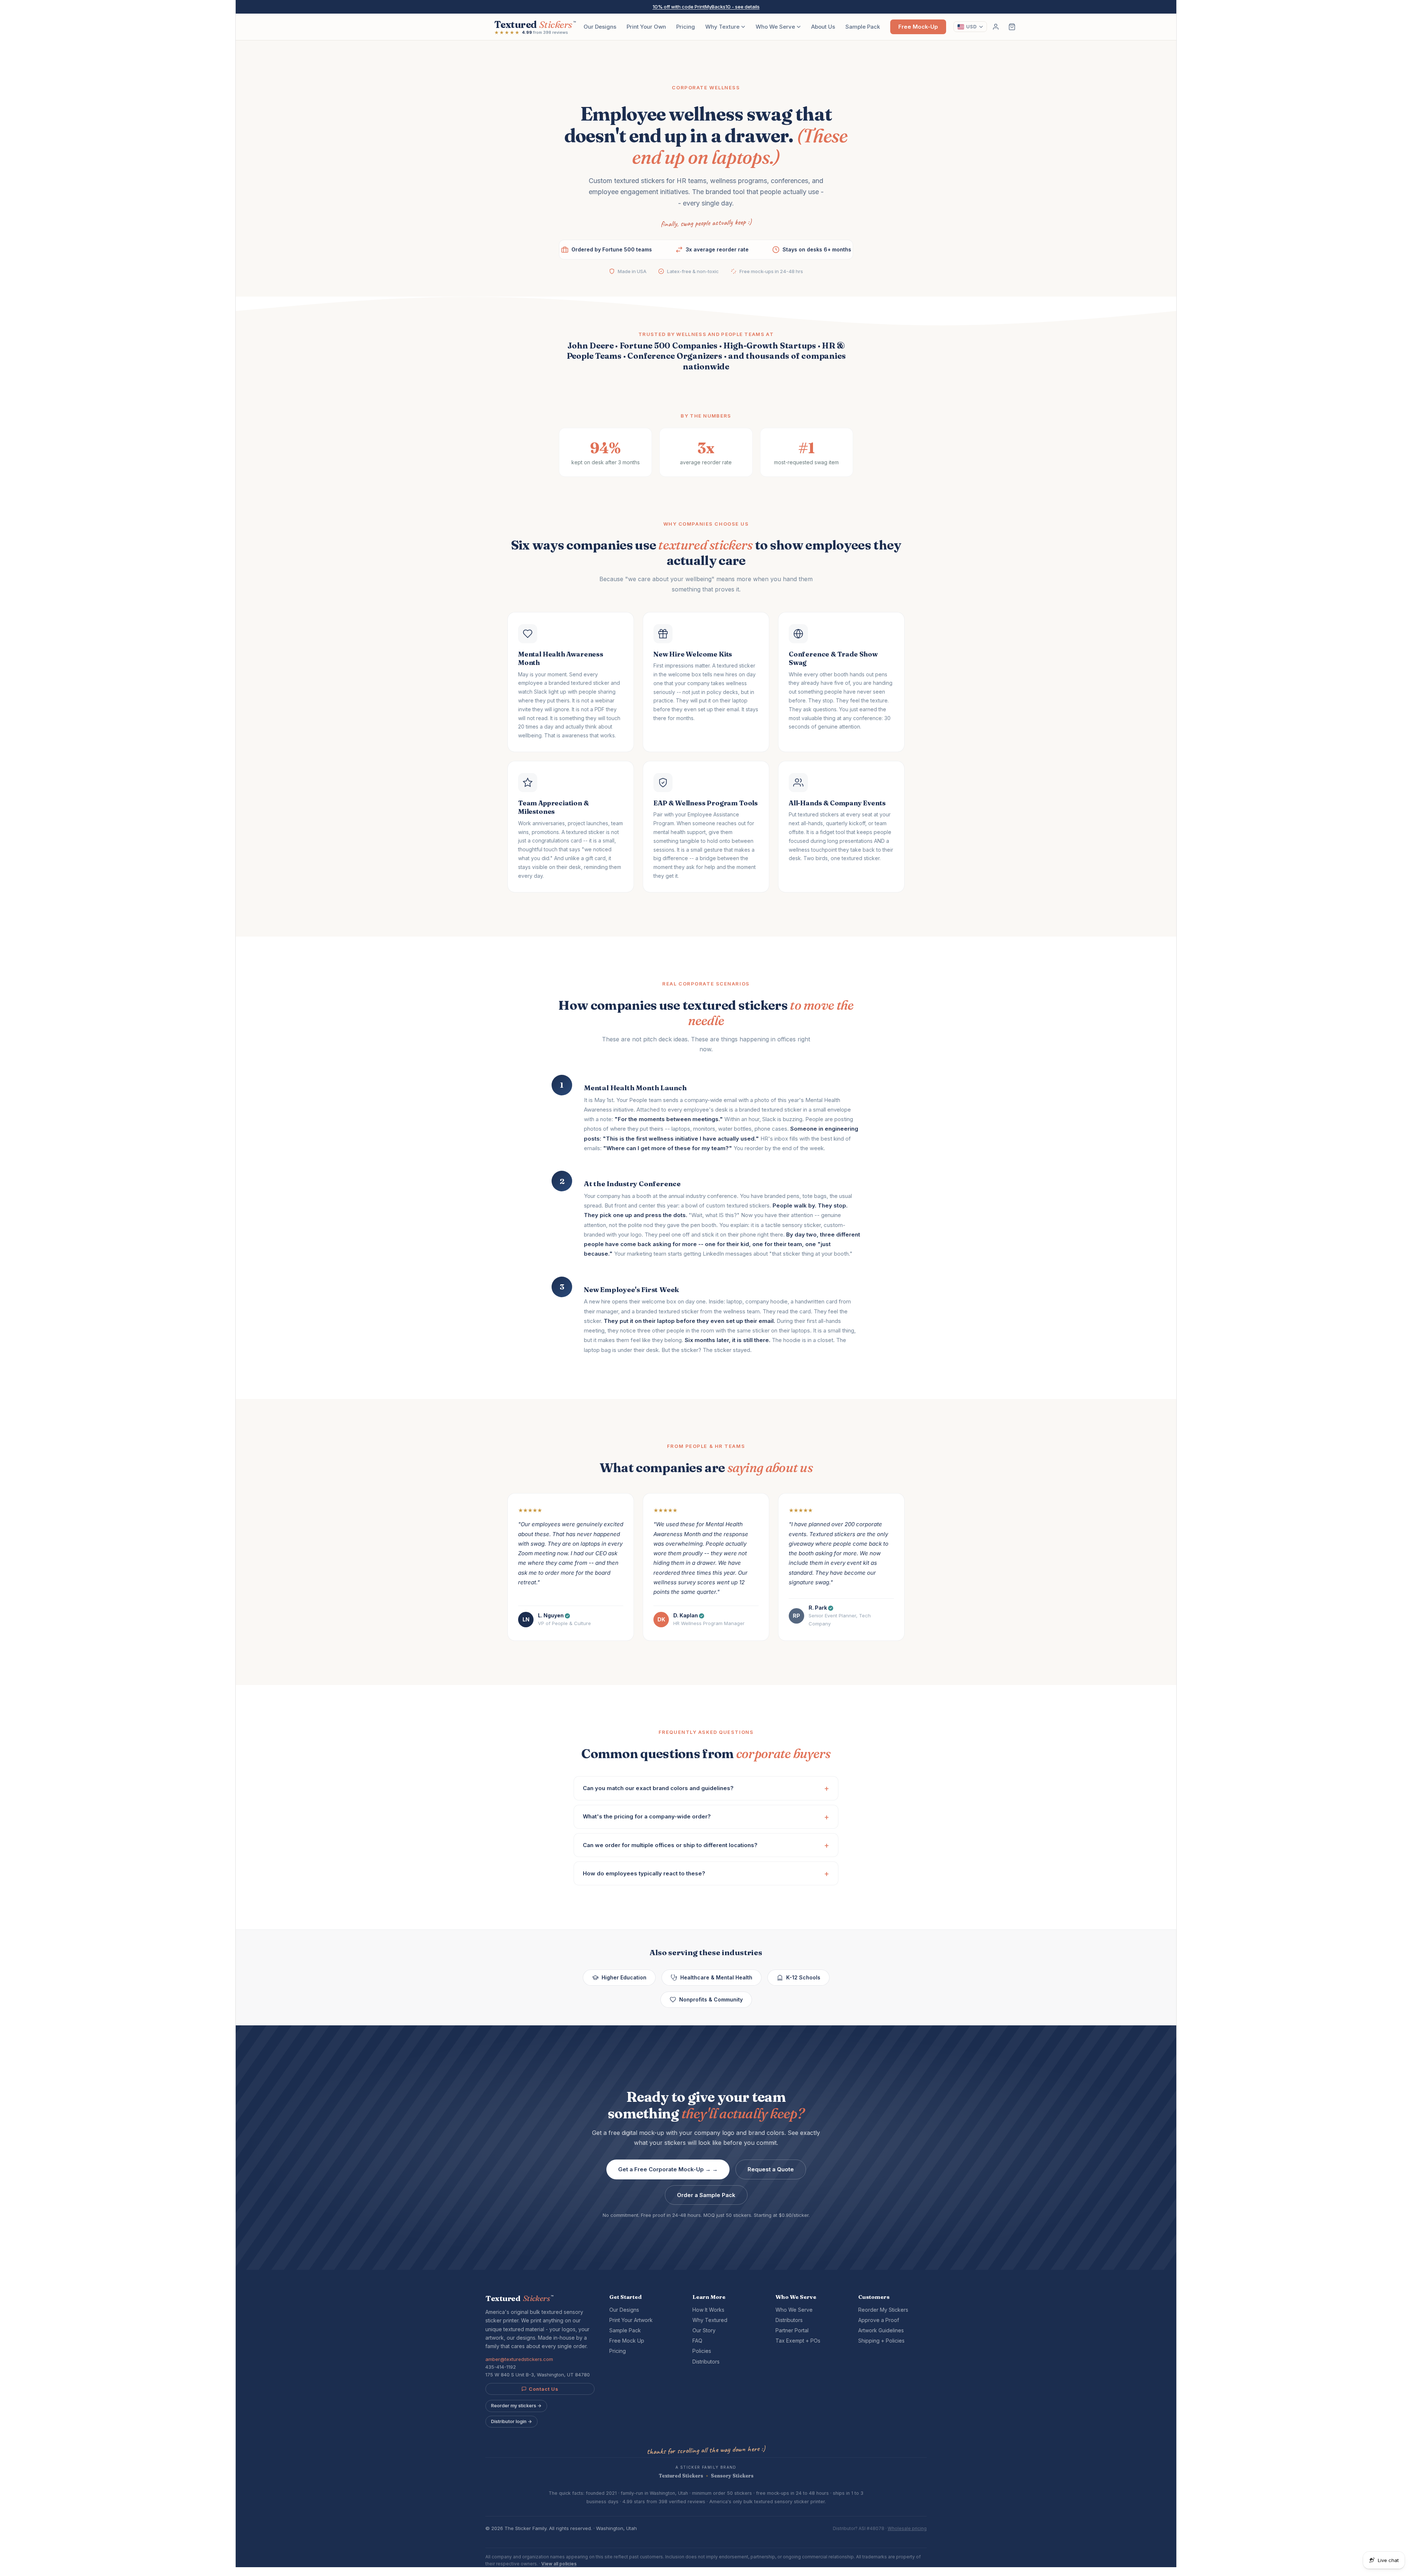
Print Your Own (646, 27)
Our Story (704, 2330)
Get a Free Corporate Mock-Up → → (668, 2169)
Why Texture (722, 27)
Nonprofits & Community (711, 1999)
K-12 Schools (803, 1977)
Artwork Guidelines (881, 2330)
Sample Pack (863, 27)
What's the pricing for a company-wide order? (647, 1816)
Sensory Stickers (732, 2476)
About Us (823, 27)
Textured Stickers (681, 2476)
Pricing (686, 27)
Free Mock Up (627, 2341)
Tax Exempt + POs (798, 2341)
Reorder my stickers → (516, 2406)
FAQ (697, 2341)
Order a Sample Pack (706, 2195)
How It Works (708, 2310)
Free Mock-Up (918, 27)
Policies (702, 2351)
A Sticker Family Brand (706, 2467)
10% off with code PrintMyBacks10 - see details (706, 7)
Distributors (706, 2362)
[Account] (996, 27)
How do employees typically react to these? (644, 1873)
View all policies (559, 2564)
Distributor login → (511, 2421)
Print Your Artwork (631, 2320)
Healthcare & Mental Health (716, 1977)
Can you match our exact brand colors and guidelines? (658, 1788)
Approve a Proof (879, 2320)
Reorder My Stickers (883, 2310)
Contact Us (544, 2389)
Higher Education (624, 1977)
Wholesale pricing (907, 2528)
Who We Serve (775, 27)
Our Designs (600, 27)
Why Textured (710, 2320)
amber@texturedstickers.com (519, 2359)
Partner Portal (792, 2330)
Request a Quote (771, 2169)
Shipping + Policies (881, 2341)
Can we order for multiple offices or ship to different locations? (670, 1845)
